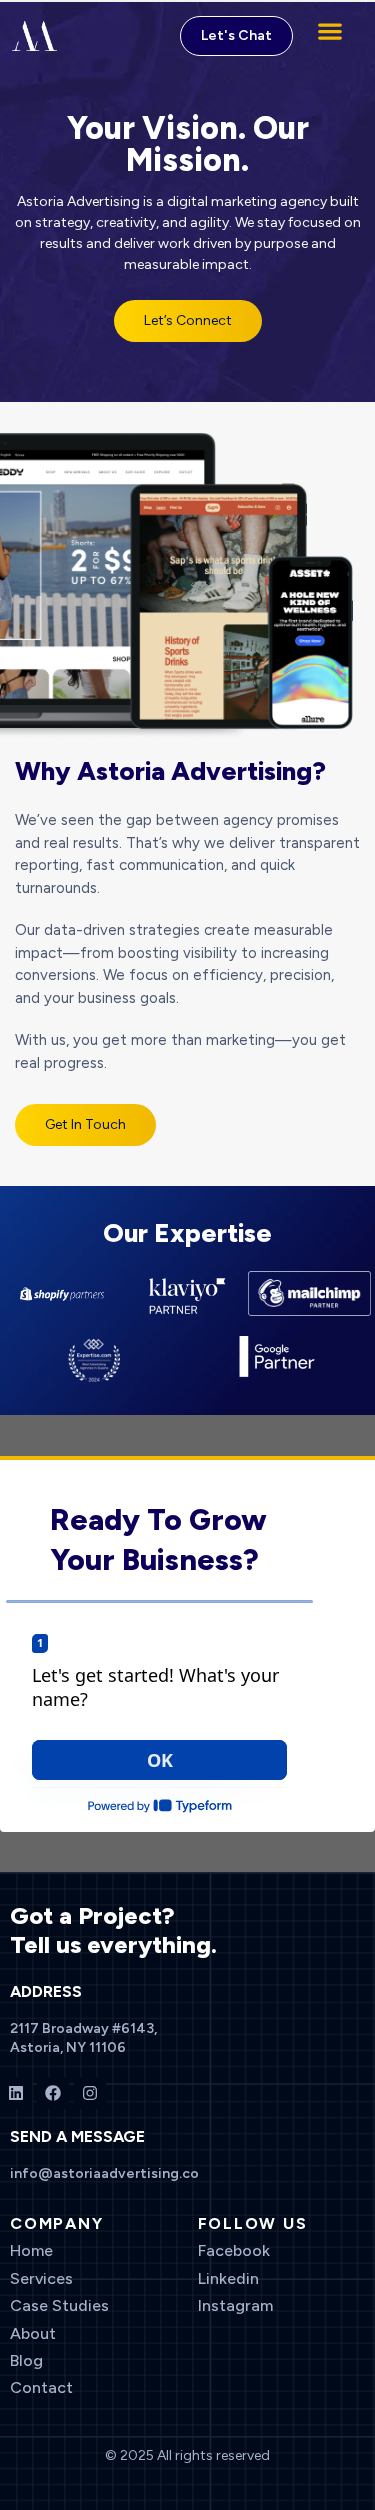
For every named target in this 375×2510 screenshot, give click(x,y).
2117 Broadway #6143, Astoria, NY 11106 (83, 2037)
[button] (329, 30)
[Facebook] (53, 2093)
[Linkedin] (16, 2093)
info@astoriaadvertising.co (104, 2173)
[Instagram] (90, 2093)
